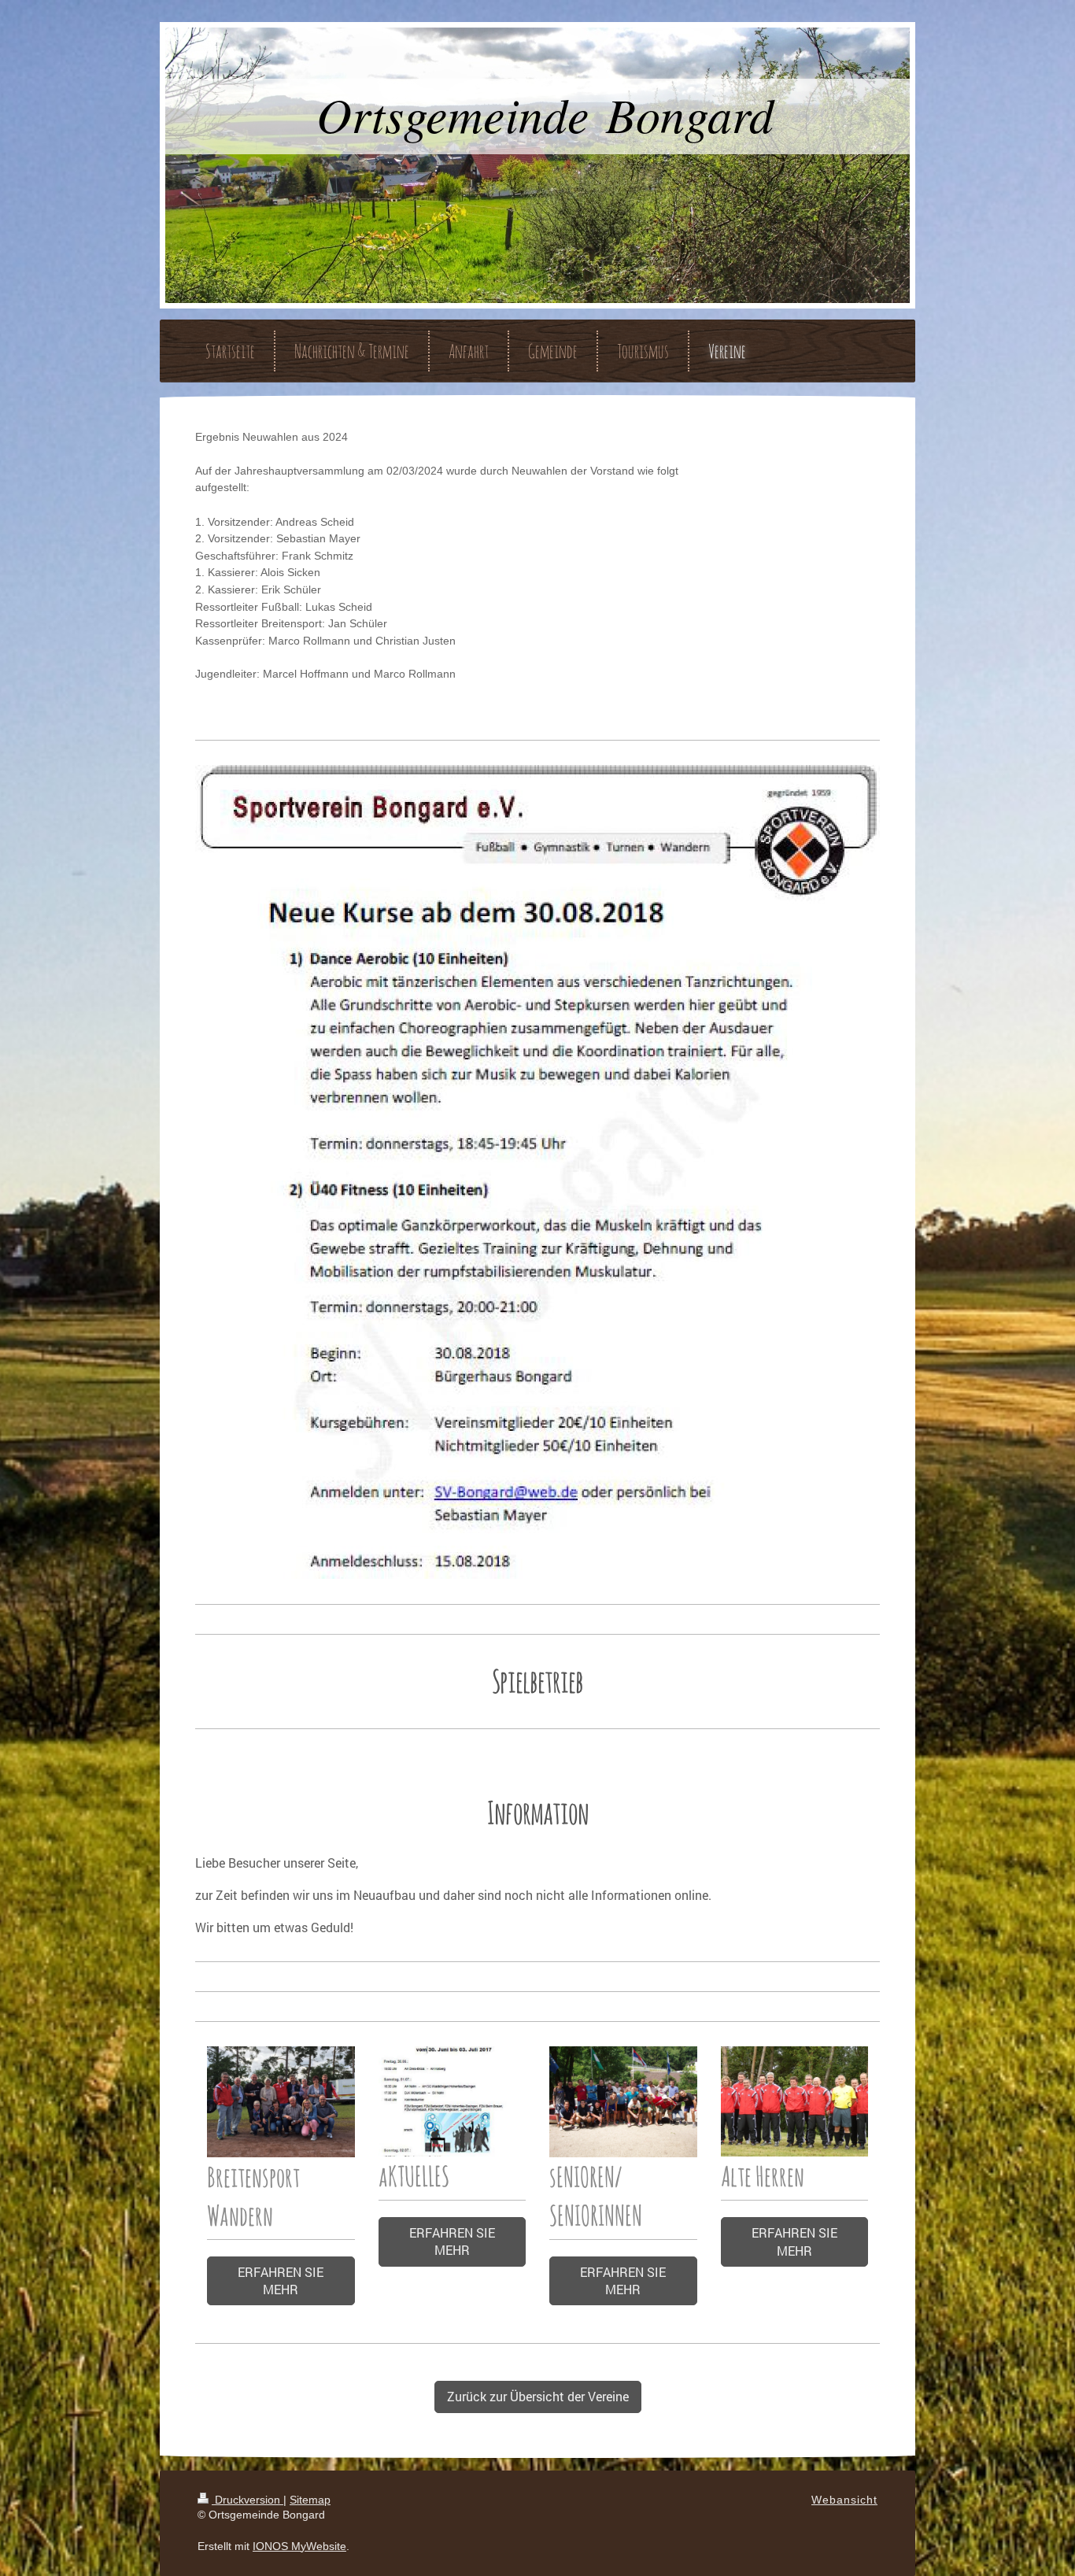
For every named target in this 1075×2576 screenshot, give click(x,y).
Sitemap (310, 2500)
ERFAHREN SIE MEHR (281, 2280)
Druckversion (248, 2500)
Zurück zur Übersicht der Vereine (538, 2396)
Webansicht (844, 2500)
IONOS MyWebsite (299, 2546)
